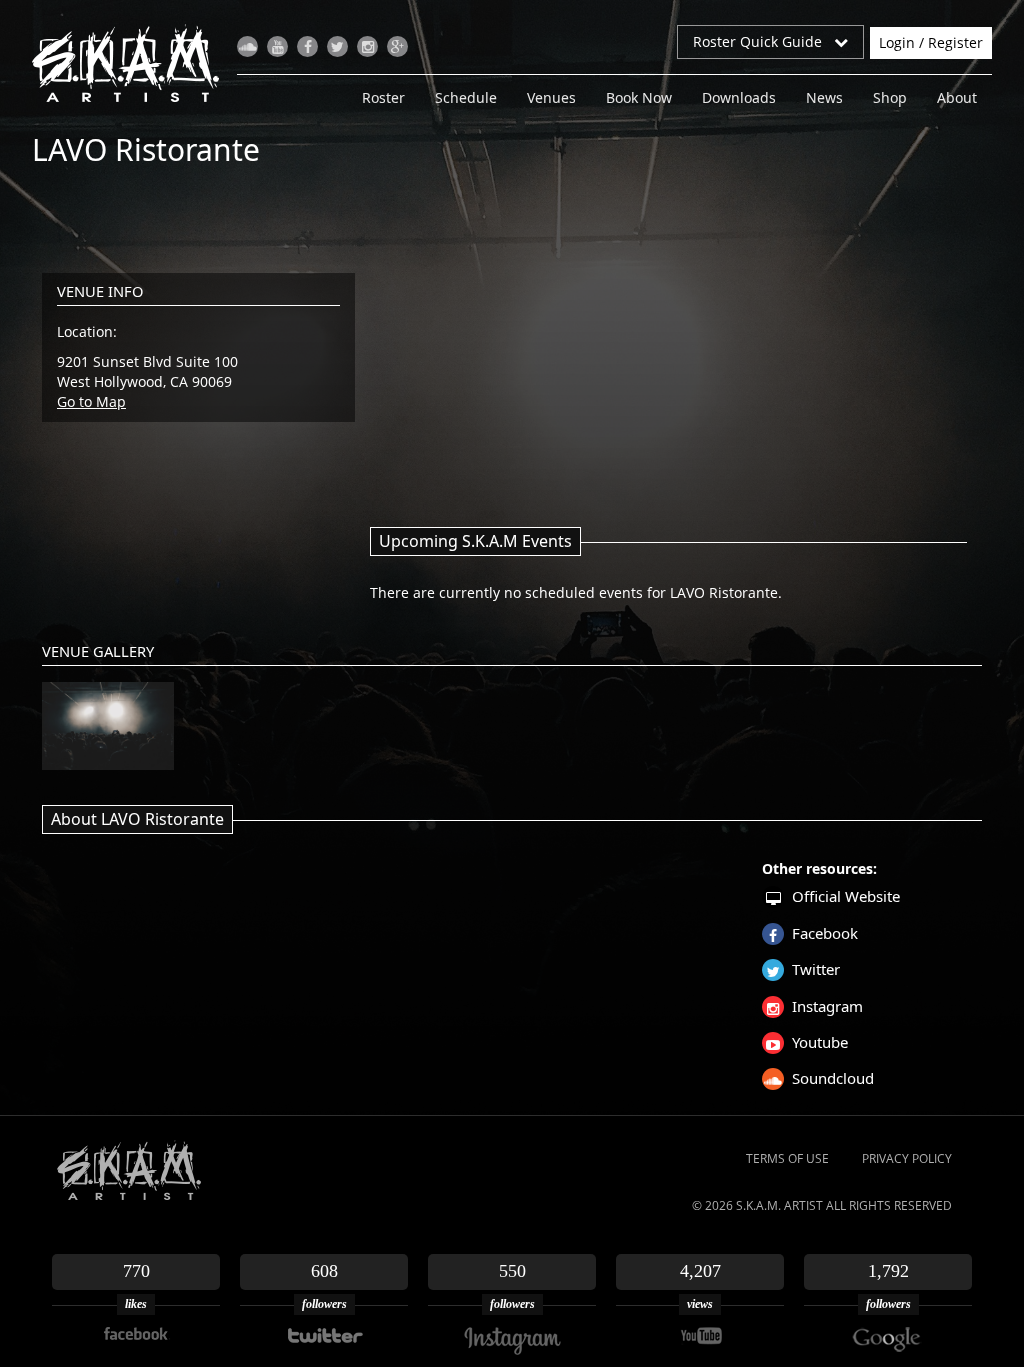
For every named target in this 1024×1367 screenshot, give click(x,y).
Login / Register (931, 42)
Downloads (739, 97)
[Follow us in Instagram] (367, 46)
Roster (383, 97)
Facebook (825, 933)
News (824, 97)
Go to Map (91, 401)
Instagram (827, 1006)
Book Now (639, 97)
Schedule (466, 97)
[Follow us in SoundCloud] (247, 46)
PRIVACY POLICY (907, 1158)
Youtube (820, 1042)
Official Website (846, 896)
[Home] (133, 63)
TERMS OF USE (787, 1158)
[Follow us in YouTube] (277, 46)
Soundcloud (833, 1078)
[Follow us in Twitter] (337, 46)
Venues (551, 97)
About (957, 97)
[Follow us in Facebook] (307, 46)
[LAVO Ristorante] (108, 726)
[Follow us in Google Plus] (397, 46)
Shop (890, 97)
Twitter (816, 969)
